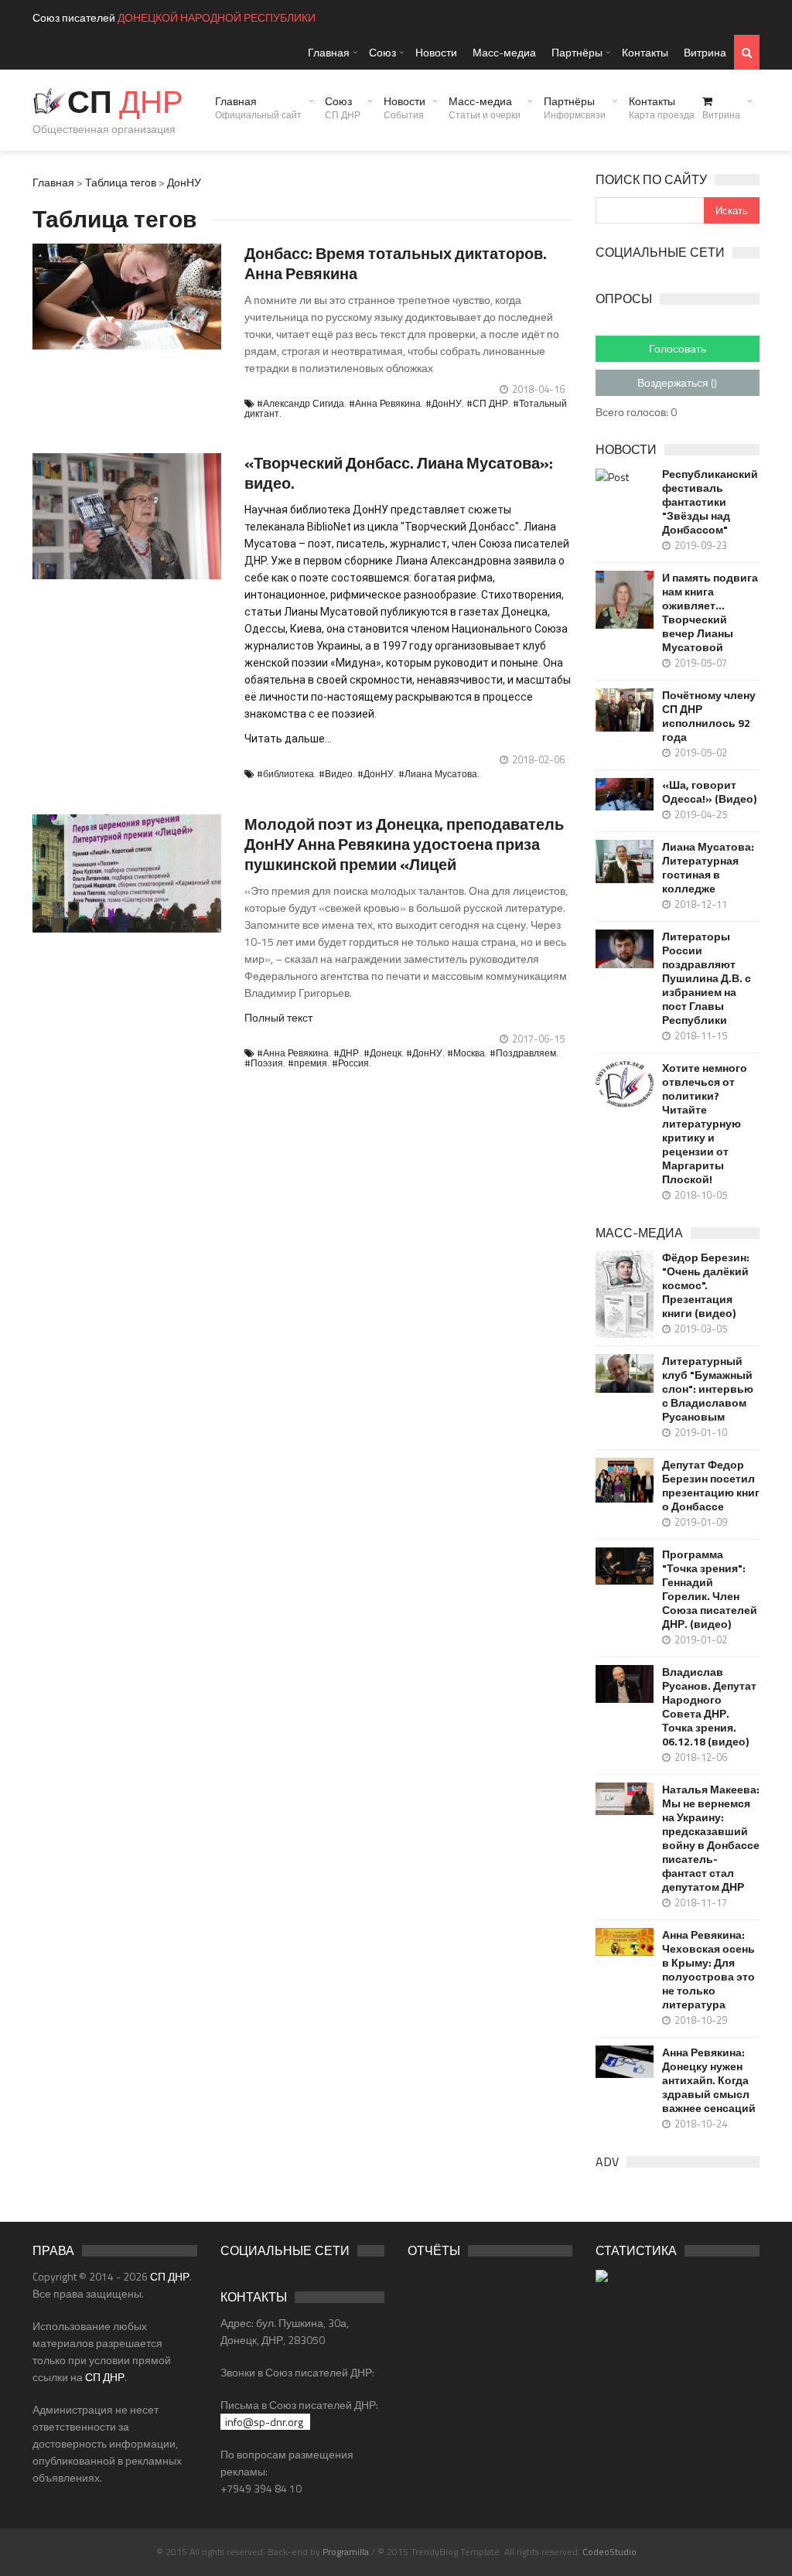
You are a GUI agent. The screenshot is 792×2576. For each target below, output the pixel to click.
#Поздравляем (523, 1053)
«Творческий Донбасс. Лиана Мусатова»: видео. (399, 473)
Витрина (705, 52)
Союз (382, 52)
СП (125, 102)
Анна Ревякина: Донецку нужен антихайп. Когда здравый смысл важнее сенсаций (709, 2080)
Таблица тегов (121, 182)
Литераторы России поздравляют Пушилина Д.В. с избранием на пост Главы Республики (707, 978)
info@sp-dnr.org (264, 2422)
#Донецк (382, 1053)
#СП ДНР (487, 403)
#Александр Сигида (300, 403)
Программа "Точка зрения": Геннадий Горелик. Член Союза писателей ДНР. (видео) (710, 1589)
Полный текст (278, 1017)
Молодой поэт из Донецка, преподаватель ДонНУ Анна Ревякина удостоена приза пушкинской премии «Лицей (404, 844)
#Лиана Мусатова (438, 774)
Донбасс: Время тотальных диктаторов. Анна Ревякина (396, 263)
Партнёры (577, 52)
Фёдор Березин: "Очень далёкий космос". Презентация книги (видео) (706, 1285)
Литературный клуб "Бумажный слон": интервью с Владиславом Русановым (708, 1389)
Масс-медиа (504, 52)
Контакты (645, 52)
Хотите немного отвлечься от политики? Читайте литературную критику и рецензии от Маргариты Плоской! (705, 1124)
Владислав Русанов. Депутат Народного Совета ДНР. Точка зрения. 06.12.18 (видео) (709, 1707)
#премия (307, 1063)
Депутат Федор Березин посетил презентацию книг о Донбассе (711, 1486)
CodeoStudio (609, 2552)
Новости (436, 52)
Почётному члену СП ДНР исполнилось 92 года (709, 716)
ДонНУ (184, 182)
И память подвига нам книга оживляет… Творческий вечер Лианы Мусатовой (710, 612)
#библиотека (285, 774)
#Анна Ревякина (385, 403)
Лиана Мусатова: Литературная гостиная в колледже (708, 868)
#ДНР (346, 1053)
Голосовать (678, 348)
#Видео (336, 774)
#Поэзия (264, 1063)
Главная (329, 52)
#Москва (466, 1053)
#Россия (350, 1063)
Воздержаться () (677, 382)
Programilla (346, 2552)
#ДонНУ (444, 403)
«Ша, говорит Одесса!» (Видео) (709, 792)
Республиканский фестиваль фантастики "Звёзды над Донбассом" (710, 502)
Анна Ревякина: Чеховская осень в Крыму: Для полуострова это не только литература (708, 1970)
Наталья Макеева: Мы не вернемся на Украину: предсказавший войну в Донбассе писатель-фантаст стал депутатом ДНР (711, 1838)
